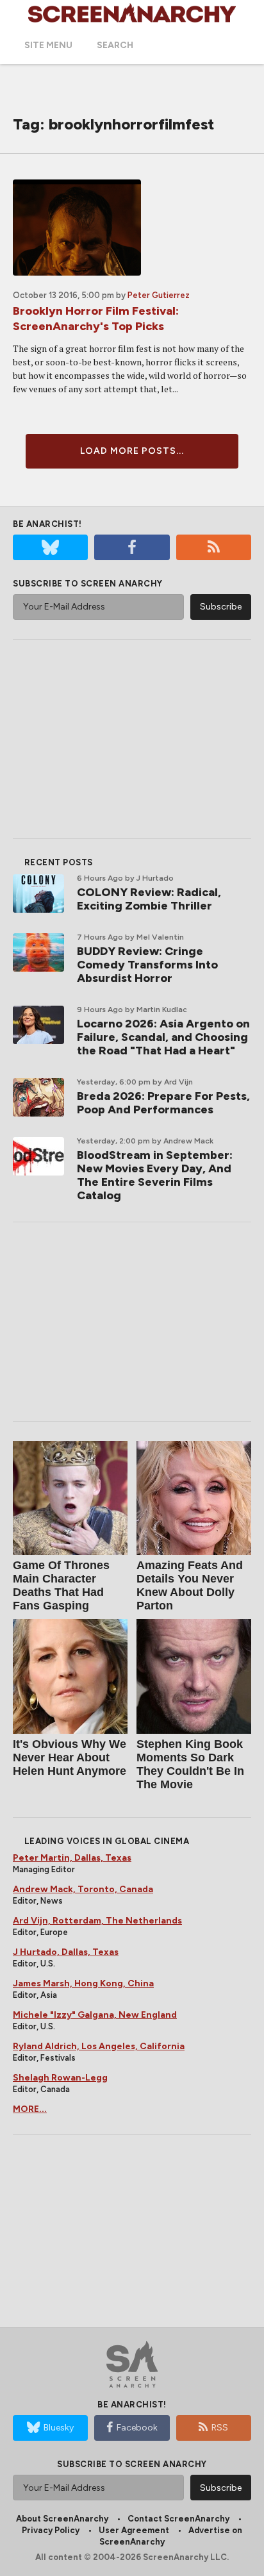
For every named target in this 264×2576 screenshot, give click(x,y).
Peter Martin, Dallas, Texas (72, 1858)
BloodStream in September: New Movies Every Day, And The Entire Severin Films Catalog (155, 1175)
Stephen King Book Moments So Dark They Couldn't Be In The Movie (190, 1764)
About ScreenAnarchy (62, 2519)
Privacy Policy (51, 2530)
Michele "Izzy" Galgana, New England (95, 2015)
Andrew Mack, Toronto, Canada (83, 1889)
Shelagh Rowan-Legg (60, 2078)
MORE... (30, 2109)
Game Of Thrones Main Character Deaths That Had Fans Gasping (61, 1585)
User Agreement (134, 2530)
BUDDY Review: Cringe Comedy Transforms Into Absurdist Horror (147, 965)
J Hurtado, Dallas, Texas (66, 1952)
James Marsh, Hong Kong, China (83, 1983)
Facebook (137, 2428)
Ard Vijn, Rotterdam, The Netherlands (97, 1921)
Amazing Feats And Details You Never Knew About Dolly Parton (190, 1585)
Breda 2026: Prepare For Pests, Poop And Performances (163, 1103)
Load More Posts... (132, 451)
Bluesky (59, 2428)
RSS (220, 2428)
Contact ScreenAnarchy (178, 2519)
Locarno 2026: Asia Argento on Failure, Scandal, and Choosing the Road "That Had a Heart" (163, 1037)
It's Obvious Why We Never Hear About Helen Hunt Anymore (70, 1757)
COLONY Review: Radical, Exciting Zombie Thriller (149, 899)
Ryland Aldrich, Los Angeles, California (99, 2046)
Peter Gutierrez (159, 295)
